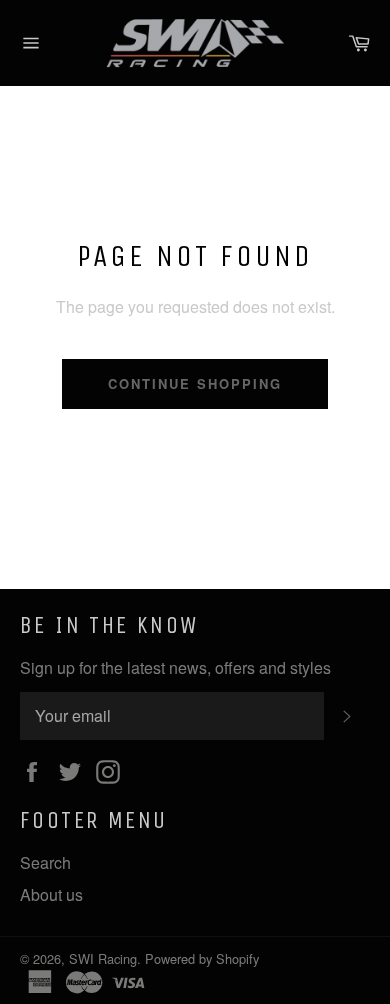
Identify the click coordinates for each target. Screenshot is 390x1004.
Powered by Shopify (202, 958)
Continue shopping (194, 383)
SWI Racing (103, 958)
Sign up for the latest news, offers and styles (175, 668)
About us (51, 894)
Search (45, 862)
